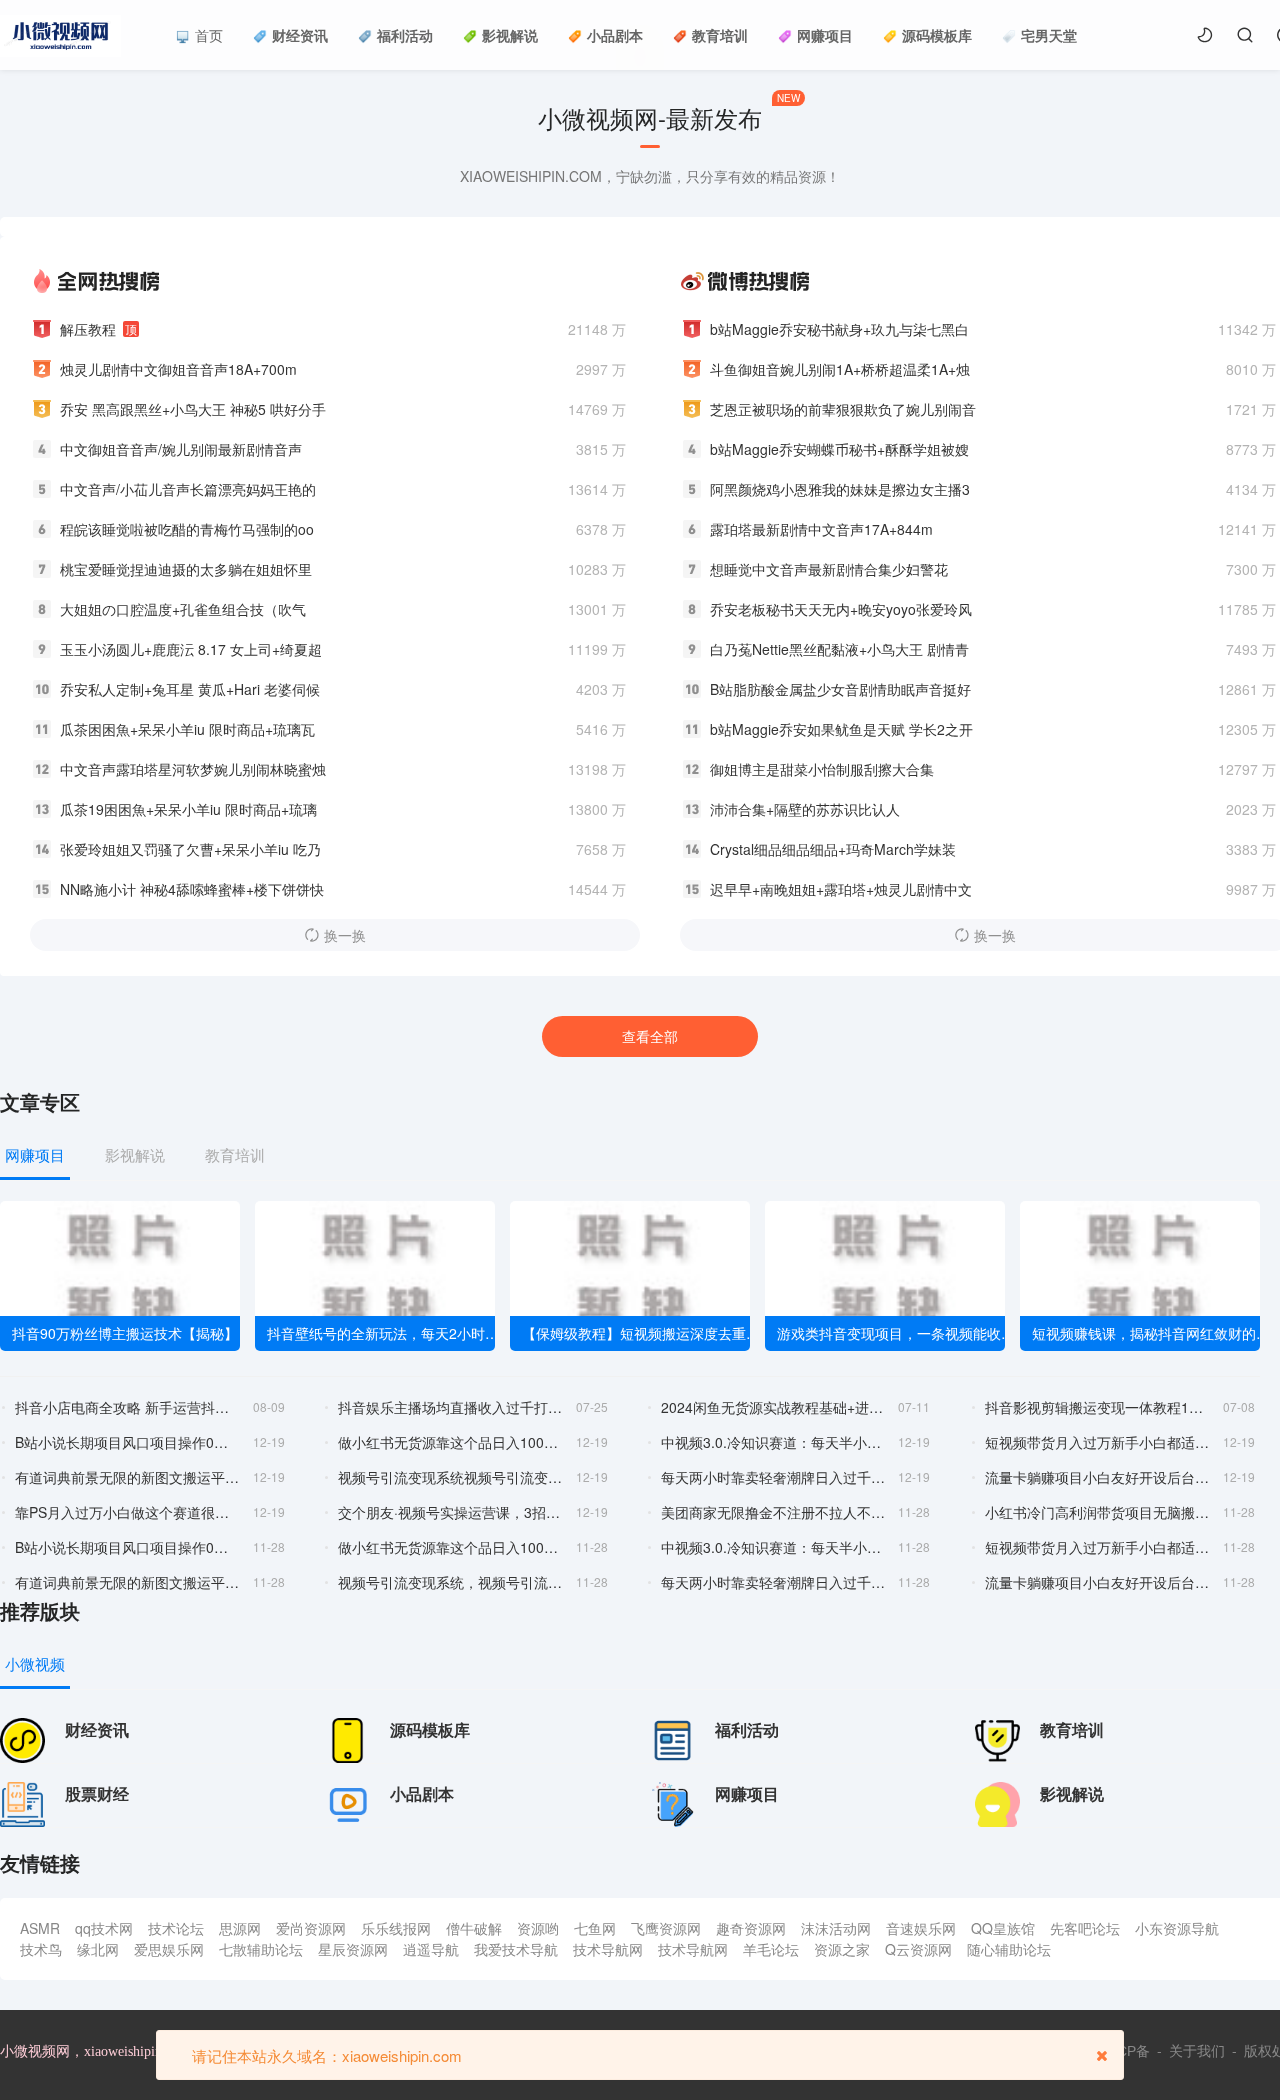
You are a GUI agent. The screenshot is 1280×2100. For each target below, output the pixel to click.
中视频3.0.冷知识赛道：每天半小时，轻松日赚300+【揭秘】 (773, 1442)
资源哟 (538, 1928)
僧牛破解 (474, 1928)
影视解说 (510, 35)
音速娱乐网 (921, 1928)
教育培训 (720, 35)
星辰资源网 (353, 1949)
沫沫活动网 (836, 1928)
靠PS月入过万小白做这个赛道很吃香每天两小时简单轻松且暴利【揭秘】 (127, 1512)
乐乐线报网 (396, 1928)
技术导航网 (608, 1949)
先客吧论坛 (1085, 1928)
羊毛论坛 (771, 1949)
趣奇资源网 (751, 1928)
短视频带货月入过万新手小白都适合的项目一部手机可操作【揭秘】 (1097, 1442)
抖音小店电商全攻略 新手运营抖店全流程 (127, 1407)
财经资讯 (300, 35)
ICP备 (1131, 2051)
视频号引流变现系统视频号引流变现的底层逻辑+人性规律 (450, 1477)
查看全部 (650, 1036)
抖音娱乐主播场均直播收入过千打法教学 (450, 1407)
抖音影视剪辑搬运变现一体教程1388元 (1097, 1407)
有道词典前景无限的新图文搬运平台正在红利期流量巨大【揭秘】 (127, 1477)
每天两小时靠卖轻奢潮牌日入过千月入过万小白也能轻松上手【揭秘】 (773, 1477)
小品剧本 (615, 35)
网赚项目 (825, 35)
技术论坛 (176, 1928)
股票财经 (97, 1793)
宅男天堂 (1049, 35)
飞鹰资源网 (666, 1928)
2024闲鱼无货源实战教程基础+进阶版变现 (773, 1407)
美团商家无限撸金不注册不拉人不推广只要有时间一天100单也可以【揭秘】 (773, 1512)
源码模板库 (937, 35)
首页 (209, 35)
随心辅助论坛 (1009, 1949)
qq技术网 (104, 1928)
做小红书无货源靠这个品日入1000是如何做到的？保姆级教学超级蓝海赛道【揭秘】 (450, 1442)
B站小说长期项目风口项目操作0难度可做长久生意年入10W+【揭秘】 (127, 1442)
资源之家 (842, 1949)
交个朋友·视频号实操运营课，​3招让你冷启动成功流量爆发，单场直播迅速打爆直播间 (450, 1512)
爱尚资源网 (311, 1928)
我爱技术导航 (516, 1949)
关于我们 (1197, 2051)
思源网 (240, 1928)
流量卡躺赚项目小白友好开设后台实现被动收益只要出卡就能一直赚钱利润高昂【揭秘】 (1097, 1477)
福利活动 (405, 35)
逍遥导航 (431, 1949)
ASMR (40, 1928)
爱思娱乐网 (169, 1949)
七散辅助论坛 (261, 1949)
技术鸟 (41, 1949)
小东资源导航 (1177, 1928)
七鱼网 (595, 1928)
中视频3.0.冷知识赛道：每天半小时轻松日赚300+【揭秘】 (773, 1547)
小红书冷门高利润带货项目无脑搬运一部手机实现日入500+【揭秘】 (1097, 1512)
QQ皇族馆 (1003, 1928)
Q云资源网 (918, 1949)
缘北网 (98, 1949)
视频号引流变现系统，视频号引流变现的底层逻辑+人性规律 (450, 1582)
